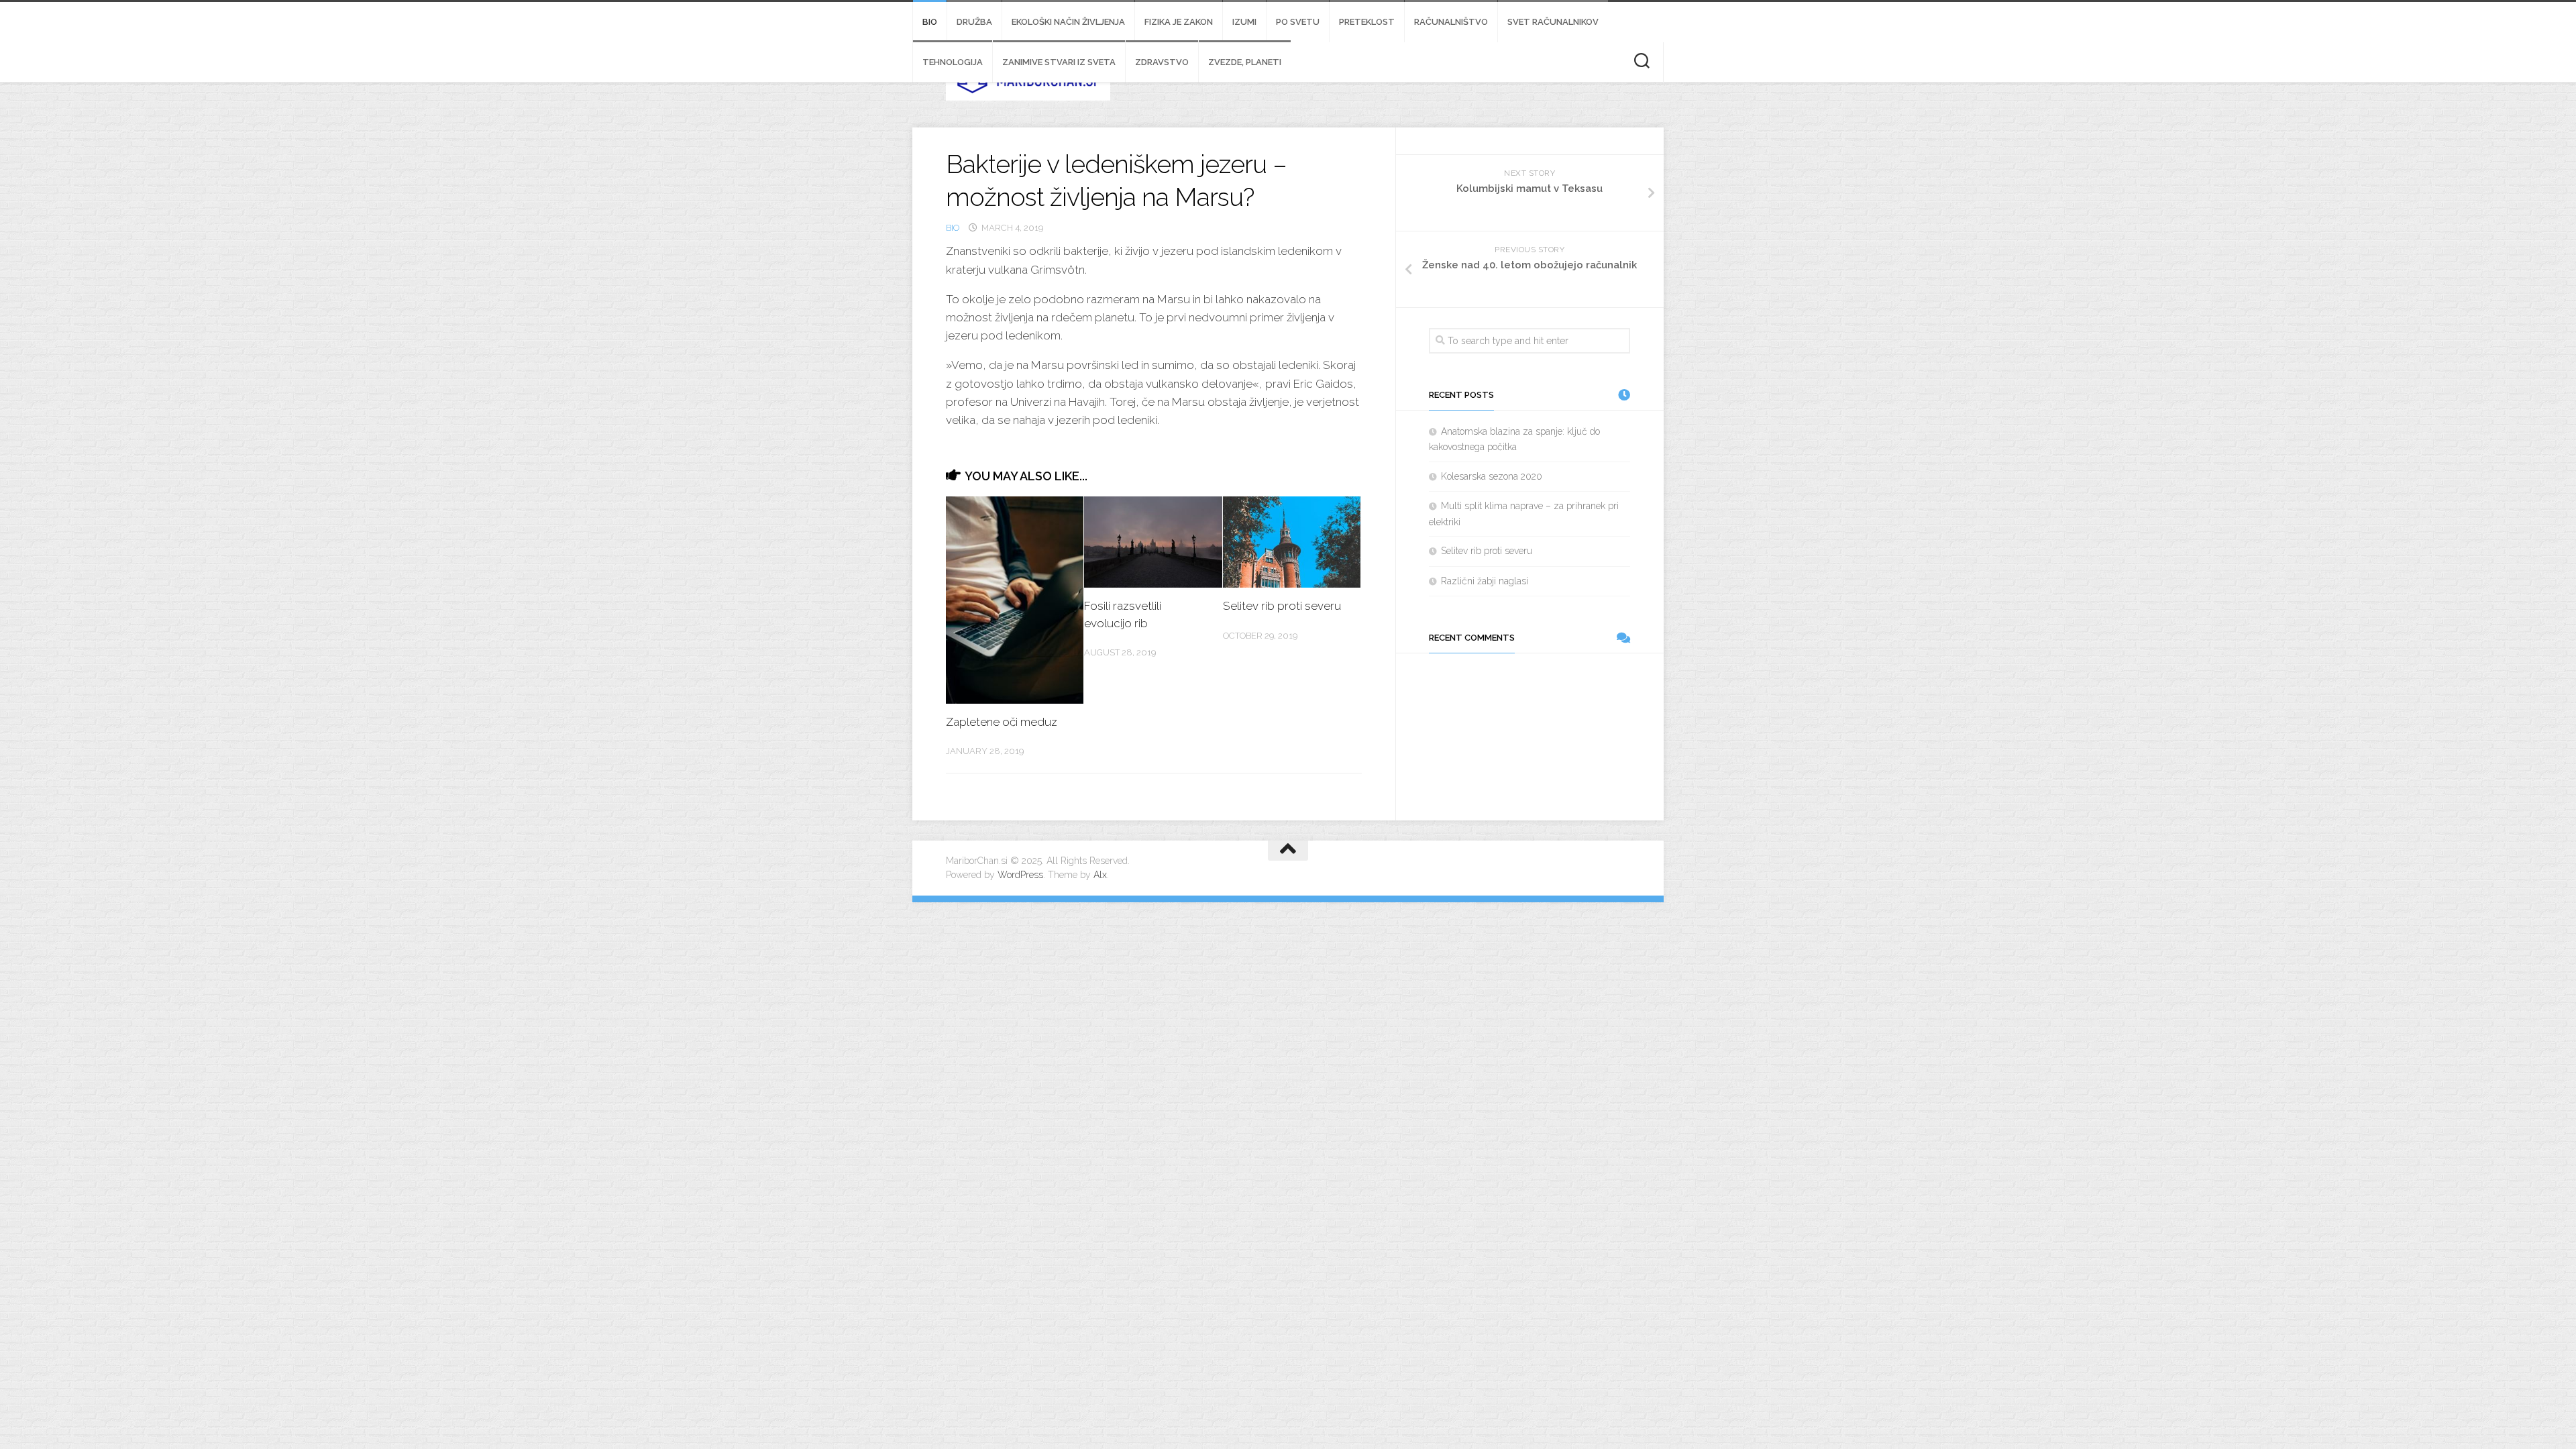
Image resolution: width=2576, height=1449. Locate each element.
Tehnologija (953, 62)
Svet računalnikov (1553, 22)
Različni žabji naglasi (1485, 581)
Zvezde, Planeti (1245, 62)
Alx (1100, 875)
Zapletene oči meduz (1002, 722)
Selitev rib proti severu (1282, 606)
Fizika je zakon (1179, 22)
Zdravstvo (1162, 62)
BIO (930, 22)
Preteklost (1367, 22)
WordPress (1020, 875)
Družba (974, 22)
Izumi (1244, 22)
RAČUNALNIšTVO (1451, 22)
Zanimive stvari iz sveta (1059, 62)
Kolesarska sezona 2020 (1492, 476)
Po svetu (1298, 22)
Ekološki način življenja (1068, 22)
